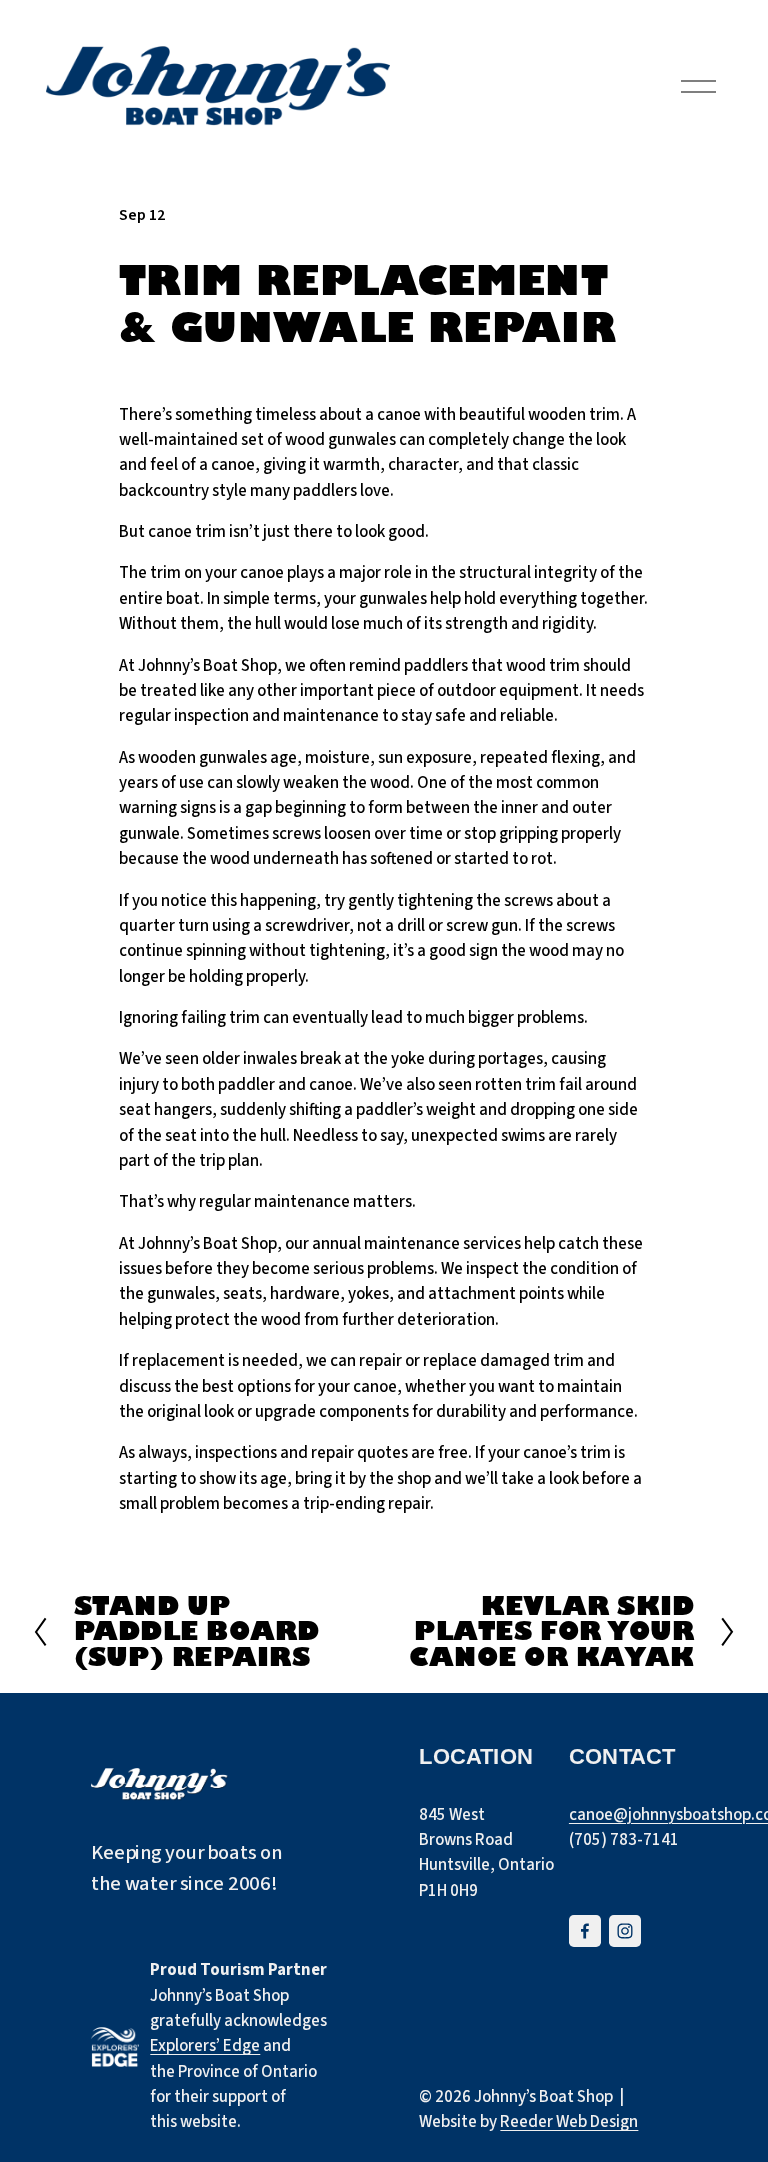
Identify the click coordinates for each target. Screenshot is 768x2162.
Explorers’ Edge (205, 2046)
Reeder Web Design (569, 2122)
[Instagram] (625, 1931)
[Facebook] (585, 1931)
